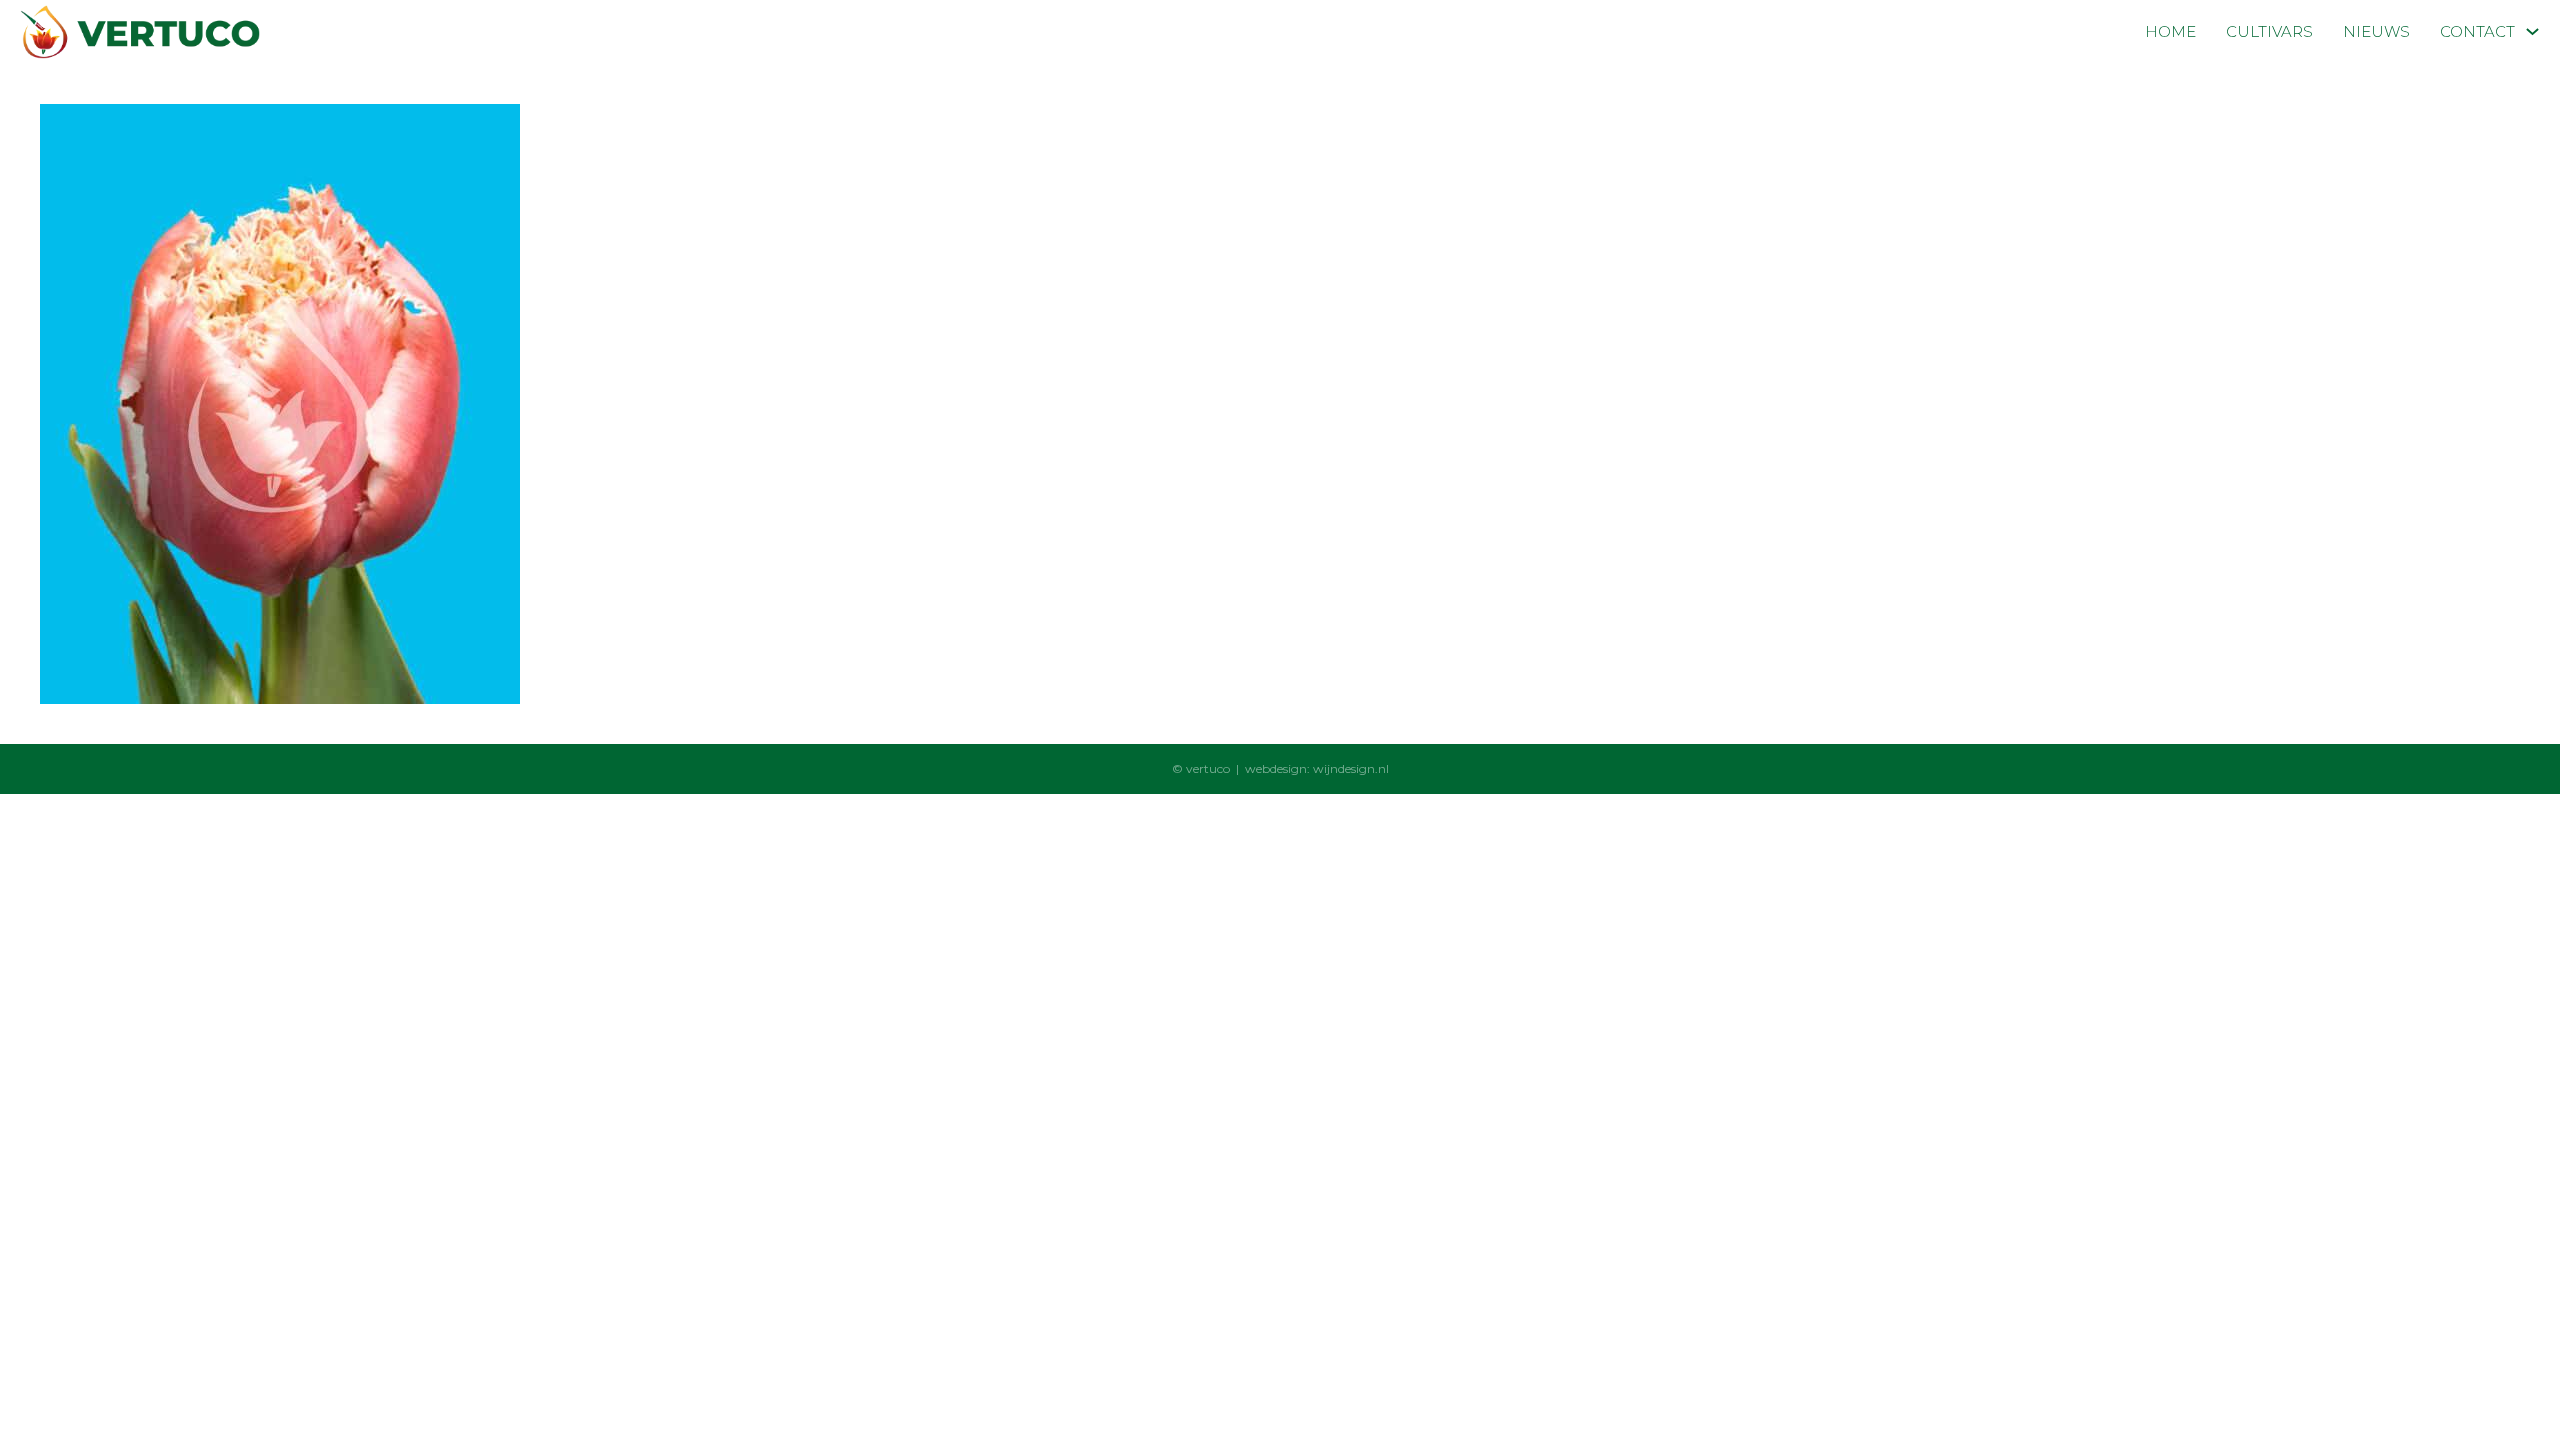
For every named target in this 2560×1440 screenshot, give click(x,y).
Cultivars (2269, 31)
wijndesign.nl (1351, 768)
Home (2170, 31)
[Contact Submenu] (2532, 31)
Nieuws (2376, 31)
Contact (2477, 31)
